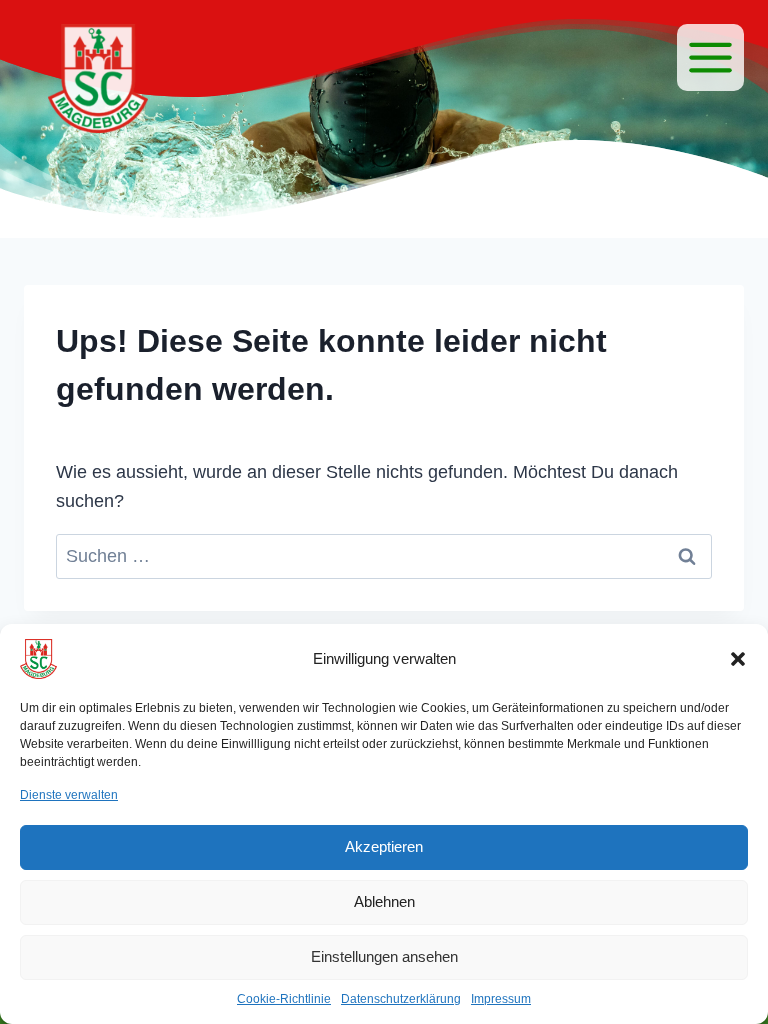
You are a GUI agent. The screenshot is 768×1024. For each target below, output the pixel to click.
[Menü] (710, 57)
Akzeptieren (384, 846)
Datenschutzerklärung (401, 999)
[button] (738, 659)
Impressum (501, 999)
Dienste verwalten (69, 795)
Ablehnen (384, 901)
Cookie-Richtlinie (284, 999)
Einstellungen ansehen (384, 956)
